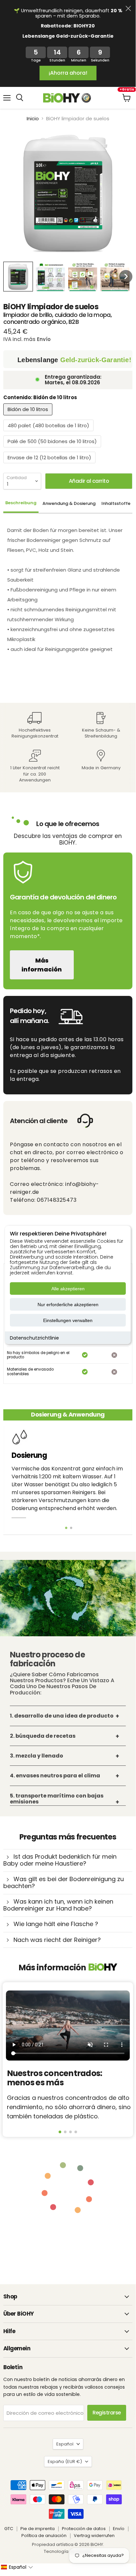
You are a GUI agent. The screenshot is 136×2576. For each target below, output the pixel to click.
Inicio (33, 118)
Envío (119, 2529)
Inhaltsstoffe (116, 503)
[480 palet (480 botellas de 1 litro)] (49, 433)
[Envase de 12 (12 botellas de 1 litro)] (50, 465)
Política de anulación (44, 2536)
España (65, 2462)
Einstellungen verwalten (68, 1320)
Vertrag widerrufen (94, 2536)
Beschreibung (21, 503)
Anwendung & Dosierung (69, 503)
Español (65, 2444)
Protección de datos (84, 2529)
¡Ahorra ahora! (68, 73)
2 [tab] (71, 1528)
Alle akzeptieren (68, 1288)
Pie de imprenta (38, 2529)
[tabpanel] (68, 1478)
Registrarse (107, 2413)
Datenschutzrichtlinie (34, 1338)
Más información (42, 965)
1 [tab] (66, 1528)
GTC (9, 2529)
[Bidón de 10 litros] (29, 417)
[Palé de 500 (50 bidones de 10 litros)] (53, 449)
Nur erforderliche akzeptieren (68, 1304)
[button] (18, 277)
